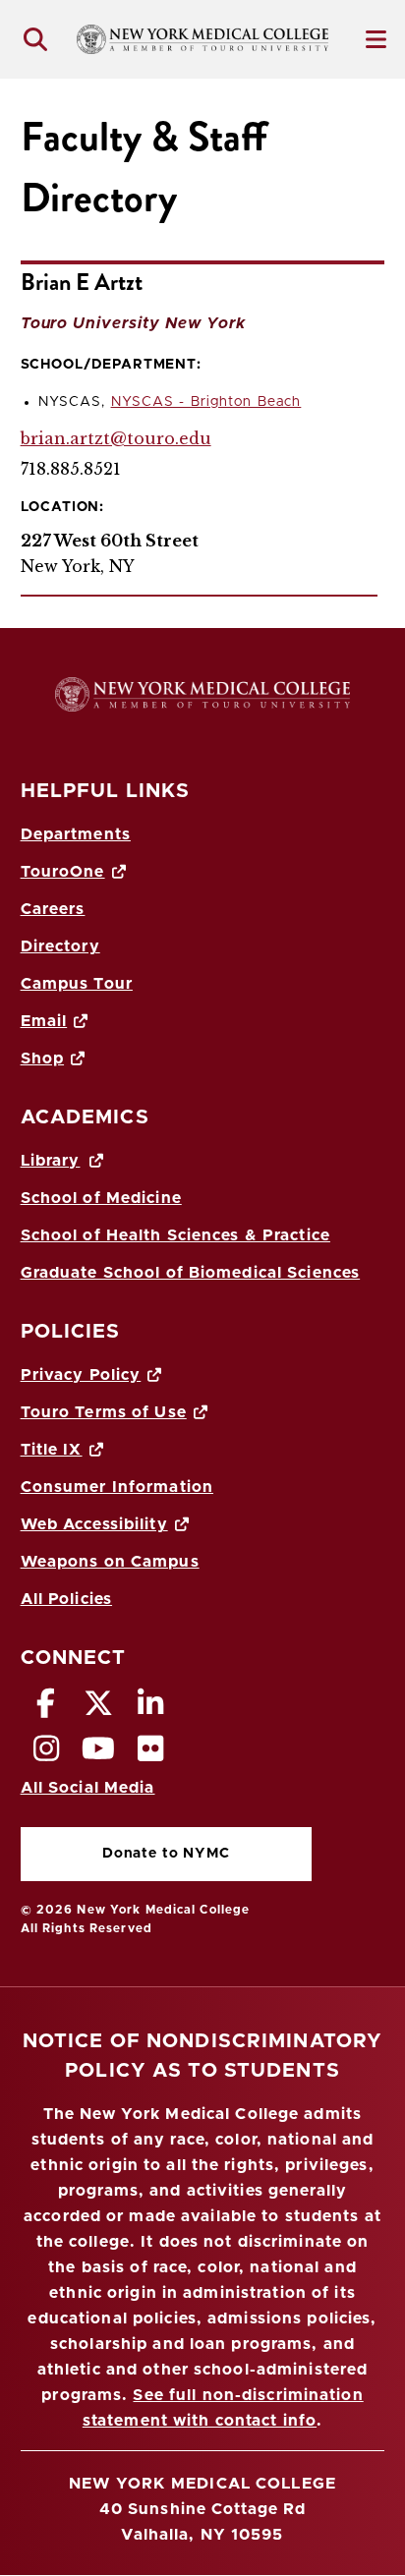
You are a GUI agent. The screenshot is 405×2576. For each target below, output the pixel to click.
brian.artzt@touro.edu (116, 438)
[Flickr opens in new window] (151, 1754)
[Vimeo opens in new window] (99, 1754)
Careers (53, 909)
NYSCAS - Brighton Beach (206, 402)
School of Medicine (101, 1198)
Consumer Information (117, 1487)
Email (44, 1021)
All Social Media (88, 1788)
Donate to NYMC (125, 1858)
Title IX (52, 1450)
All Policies (66, 1599)
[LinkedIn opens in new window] (151, 1709)
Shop (42, 1059)
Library (51, 1161)
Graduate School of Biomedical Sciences (191, 1273)
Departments (76, 834)
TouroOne (63, 872)
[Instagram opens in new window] (47, 1754)
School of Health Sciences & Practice (175, 1235)
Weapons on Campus (110, 1562)
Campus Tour (77, 984)
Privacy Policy (81, 1375)
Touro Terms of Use (104, 1412)
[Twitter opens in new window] (99, 1709)
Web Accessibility (94, 1524)
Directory (60, 946)
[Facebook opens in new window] (47, 1709)
